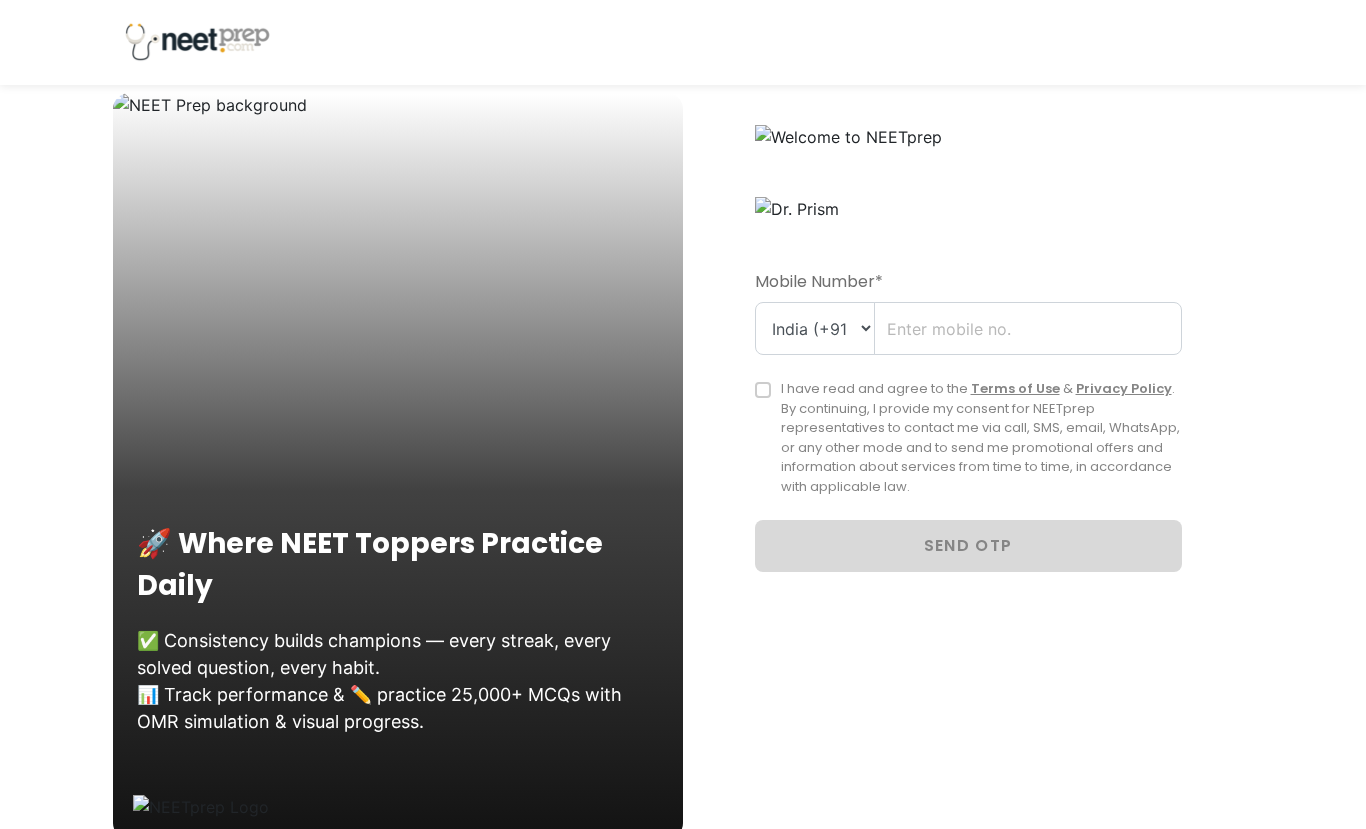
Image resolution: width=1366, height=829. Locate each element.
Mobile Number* (819, 281)
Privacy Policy (1124, 388)
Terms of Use (1015, 388)
